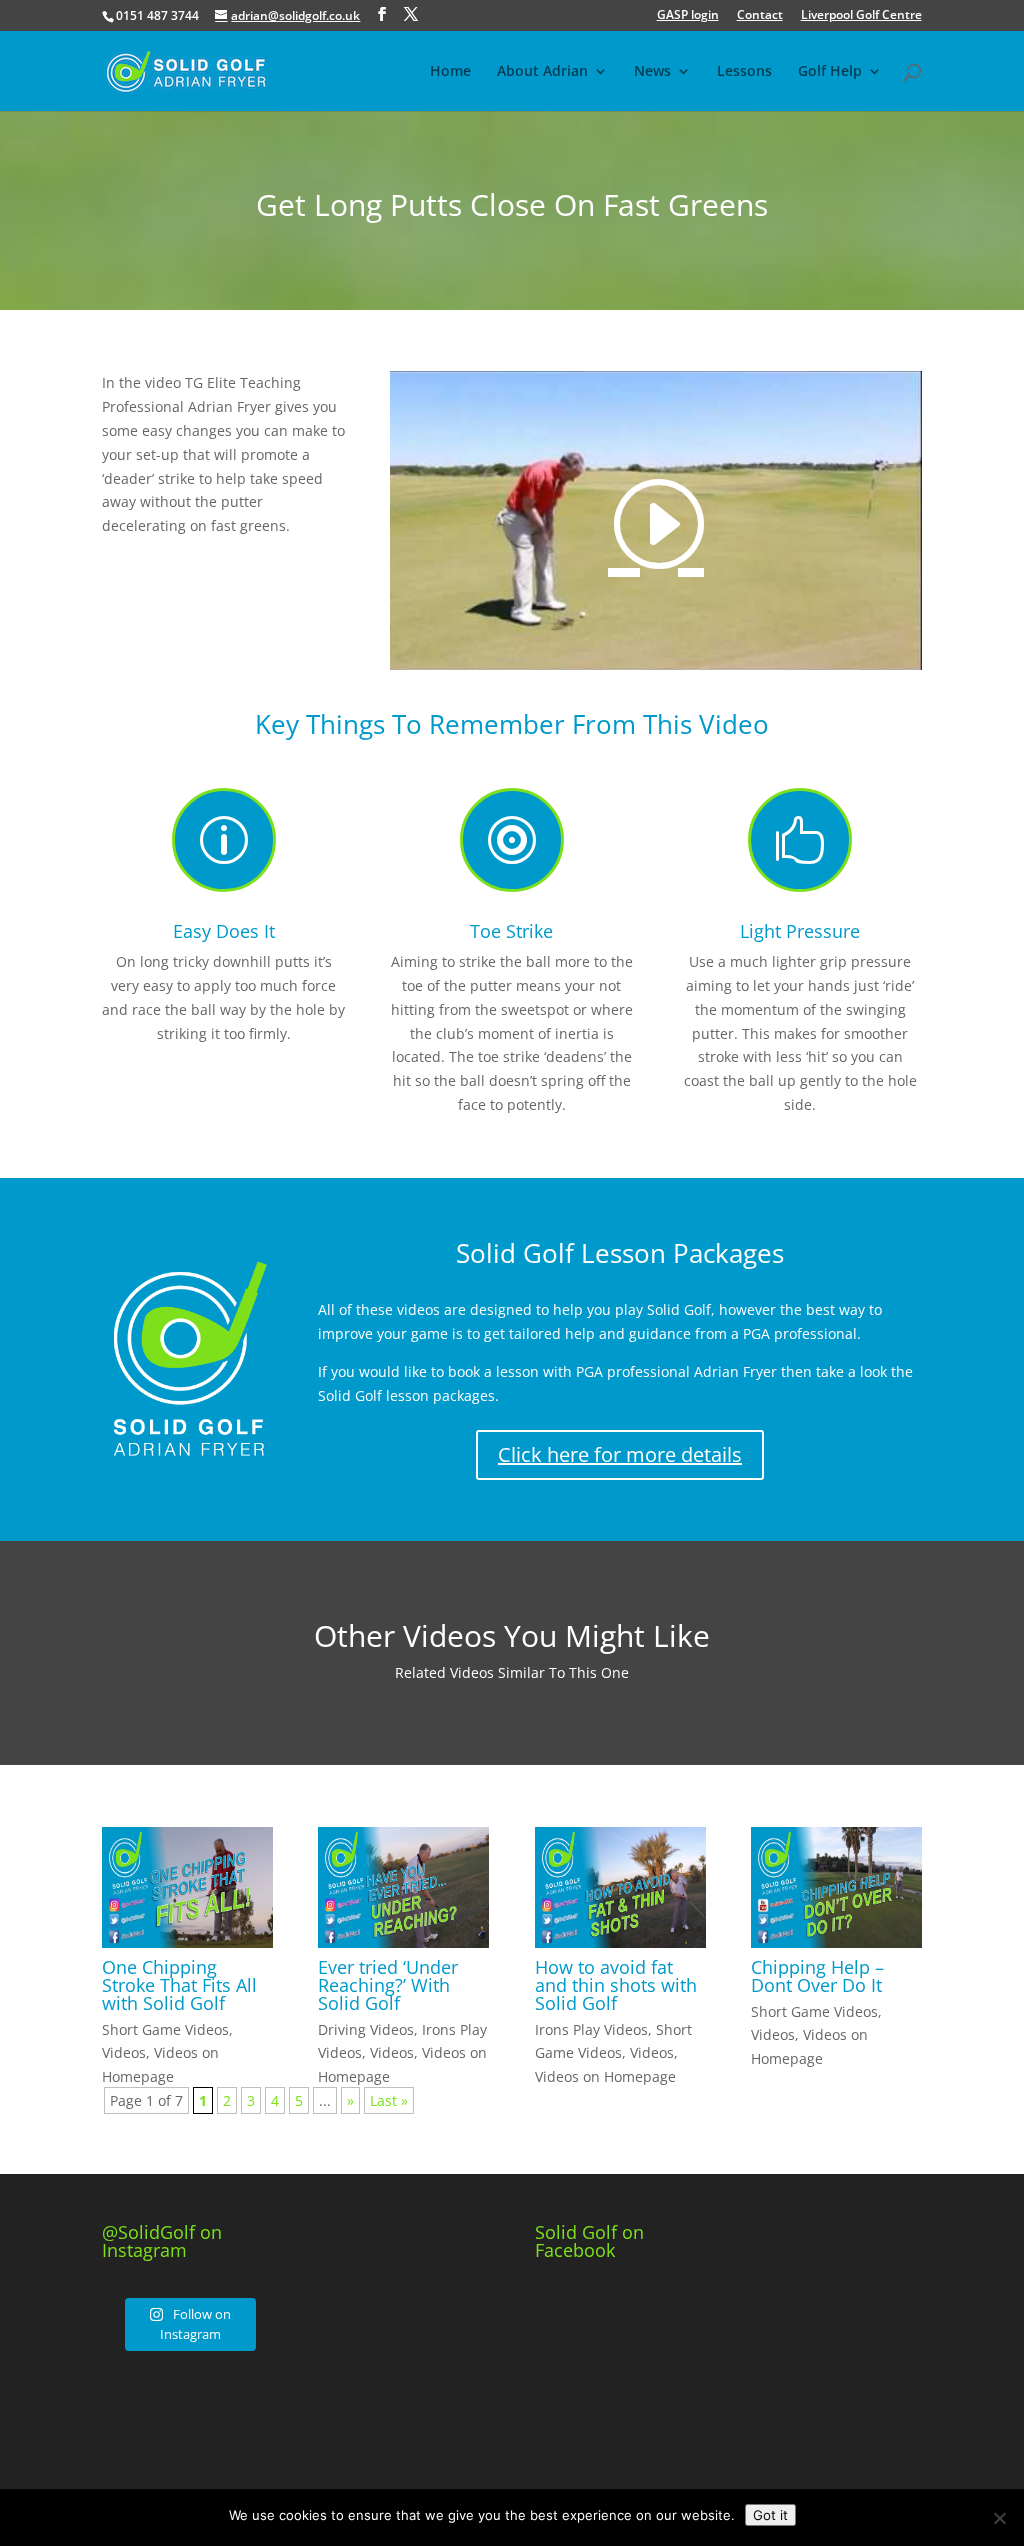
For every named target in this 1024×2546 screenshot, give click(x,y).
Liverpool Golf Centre (861, 16)
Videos (124, 2052)
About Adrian (542, 72)
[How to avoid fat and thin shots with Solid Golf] (620, 1887)
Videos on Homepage (605, 2076)
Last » (389, 2100)
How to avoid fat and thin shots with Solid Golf (616, 1985)
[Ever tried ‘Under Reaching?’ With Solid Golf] (403, 1887)
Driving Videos (366, 2029)
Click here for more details (620, 1454)
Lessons (744, 72)
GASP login (688, 16)
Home (450, 72)
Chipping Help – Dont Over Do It (817, 1976)
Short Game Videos (165, 2029)
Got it (770, 2515)
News (652, 72)
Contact (760, 16)
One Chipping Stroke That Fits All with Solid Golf (179, 1985)
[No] (999, 2518)
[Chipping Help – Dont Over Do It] (836, 1887)
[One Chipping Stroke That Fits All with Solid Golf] (187, 1887)
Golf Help (830, 72)
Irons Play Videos (591, 2029)
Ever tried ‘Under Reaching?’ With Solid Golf (388, 1985)
